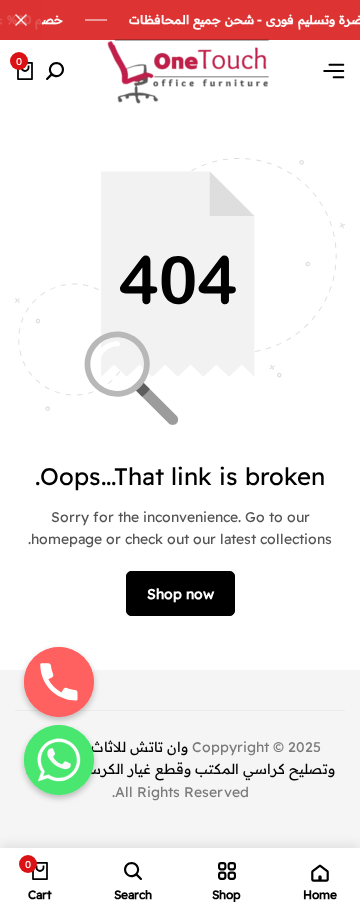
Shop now (180, 594)
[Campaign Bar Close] (21, 20)
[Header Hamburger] (334, 71)
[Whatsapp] (59, 760)
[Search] (55, 72)
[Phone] (59, 682)
